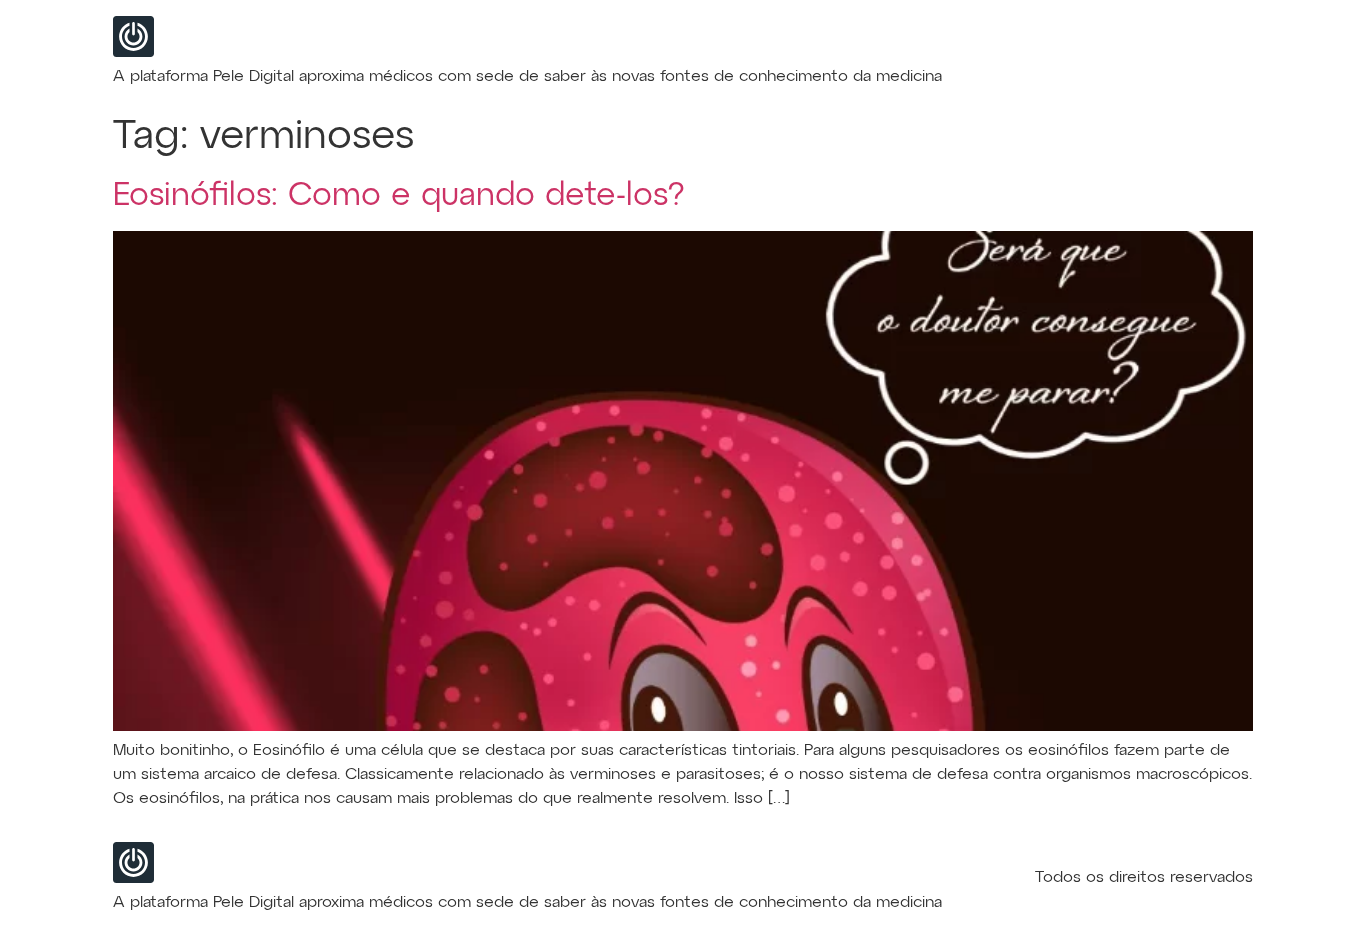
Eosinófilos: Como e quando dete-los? (399, 196)
